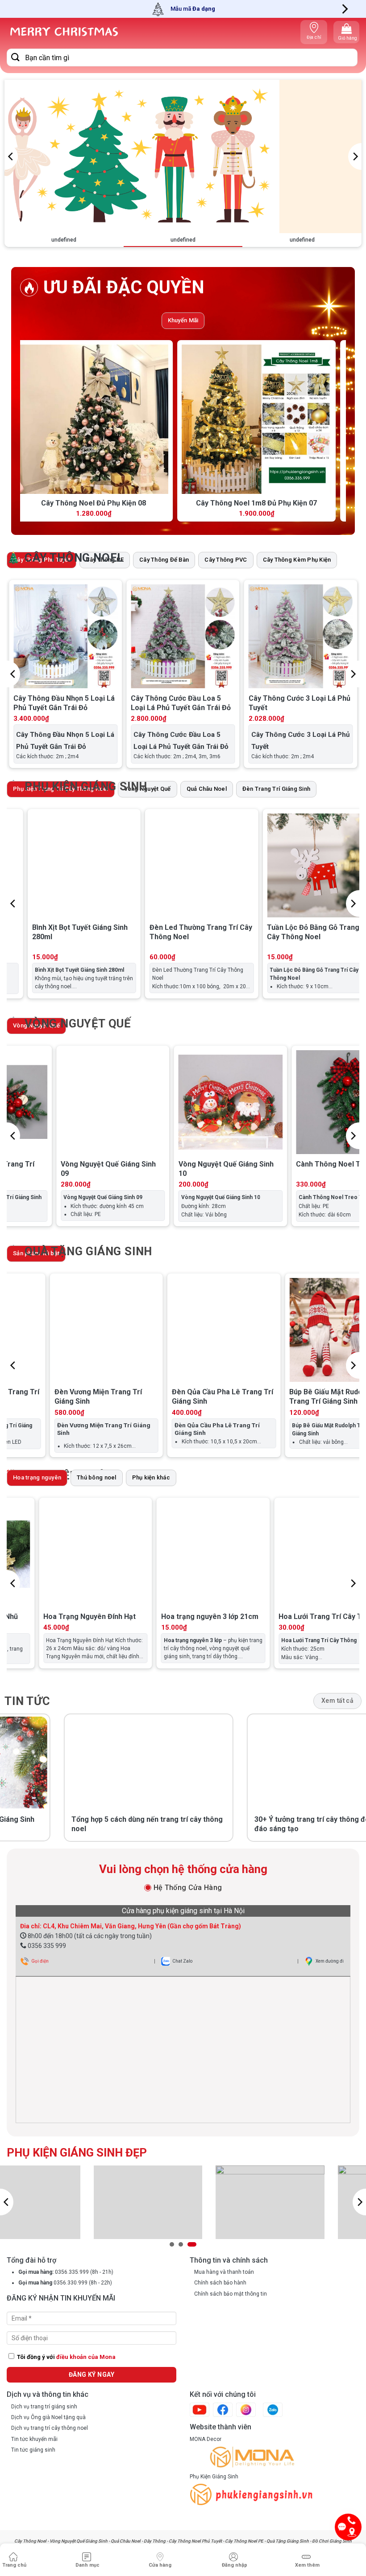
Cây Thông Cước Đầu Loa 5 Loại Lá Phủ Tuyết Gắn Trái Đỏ (181, 703)
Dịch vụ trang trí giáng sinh (44, 2407)
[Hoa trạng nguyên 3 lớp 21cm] (97, 1554)
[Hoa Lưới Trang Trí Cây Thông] (214, 1554)
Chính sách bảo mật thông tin (231, 2294)
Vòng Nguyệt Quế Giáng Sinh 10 (145, 1169)
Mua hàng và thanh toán (224, 2272)
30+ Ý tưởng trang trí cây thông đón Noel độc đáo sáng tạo (210, 1824)
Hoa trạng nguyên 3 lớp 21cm (93, 1617)
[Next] (344, 9)
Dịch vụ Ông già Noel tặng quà (48, 2417)
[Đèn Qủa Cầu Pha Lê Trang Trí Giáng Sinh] (98, 1330)
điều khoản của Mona (86, 2357)
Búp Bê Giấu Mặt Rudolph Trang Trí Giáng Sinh (204, 1397)
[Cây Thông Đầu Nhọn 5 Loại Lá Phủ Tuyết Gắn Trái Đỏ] (65, 636)
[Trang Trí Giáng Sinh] (64, 32)
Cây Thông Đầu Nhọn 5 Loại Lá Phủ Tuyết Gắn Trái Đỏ (64, 703)
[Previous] (11, 156)
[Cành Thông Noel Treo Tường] (267, 1102)
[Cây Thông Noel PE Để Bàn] (160, 419)
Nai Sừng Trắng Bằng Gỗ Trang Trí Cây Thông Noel (302, 932)
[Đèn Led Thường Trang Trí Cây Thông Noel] (68, 865)
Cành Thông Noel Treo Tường (265, 1164)
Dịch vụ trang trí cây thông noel (50, 2428)
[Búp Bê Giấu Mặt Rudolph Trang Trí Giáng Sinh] (215, 1330)
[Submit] (16, 57)
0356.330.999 (71, 2283)
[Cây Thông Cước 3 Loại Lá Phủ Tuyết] (301, 636)
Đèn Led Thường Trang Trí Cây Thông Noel (67, 932)
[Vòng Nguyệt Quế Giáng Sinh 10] (150, 1102)
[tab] (183, 321)
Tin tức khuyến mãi (34, 2439)
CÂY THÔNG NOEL (74, 558)
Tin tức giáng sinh (33, 2450)
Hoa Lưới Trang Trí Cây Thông (212, 1617)
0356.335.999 (71, 2272)
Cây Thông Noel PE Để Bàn (160, 503)
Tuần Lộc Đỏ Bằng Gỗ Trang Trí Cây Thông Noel (185, 932)
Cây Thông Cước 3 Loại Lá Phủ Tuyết (299, 703)
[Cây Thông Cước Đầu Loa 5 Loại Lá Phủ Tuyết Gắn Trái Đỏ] (183, 636)
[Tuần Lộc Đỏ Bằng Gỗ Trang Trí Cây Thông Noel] (185, 865)
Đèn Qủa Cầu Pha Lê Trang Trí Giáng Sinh (96, 1397)
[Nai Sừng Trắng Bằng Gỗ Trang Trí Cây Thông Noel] (302, 865)
